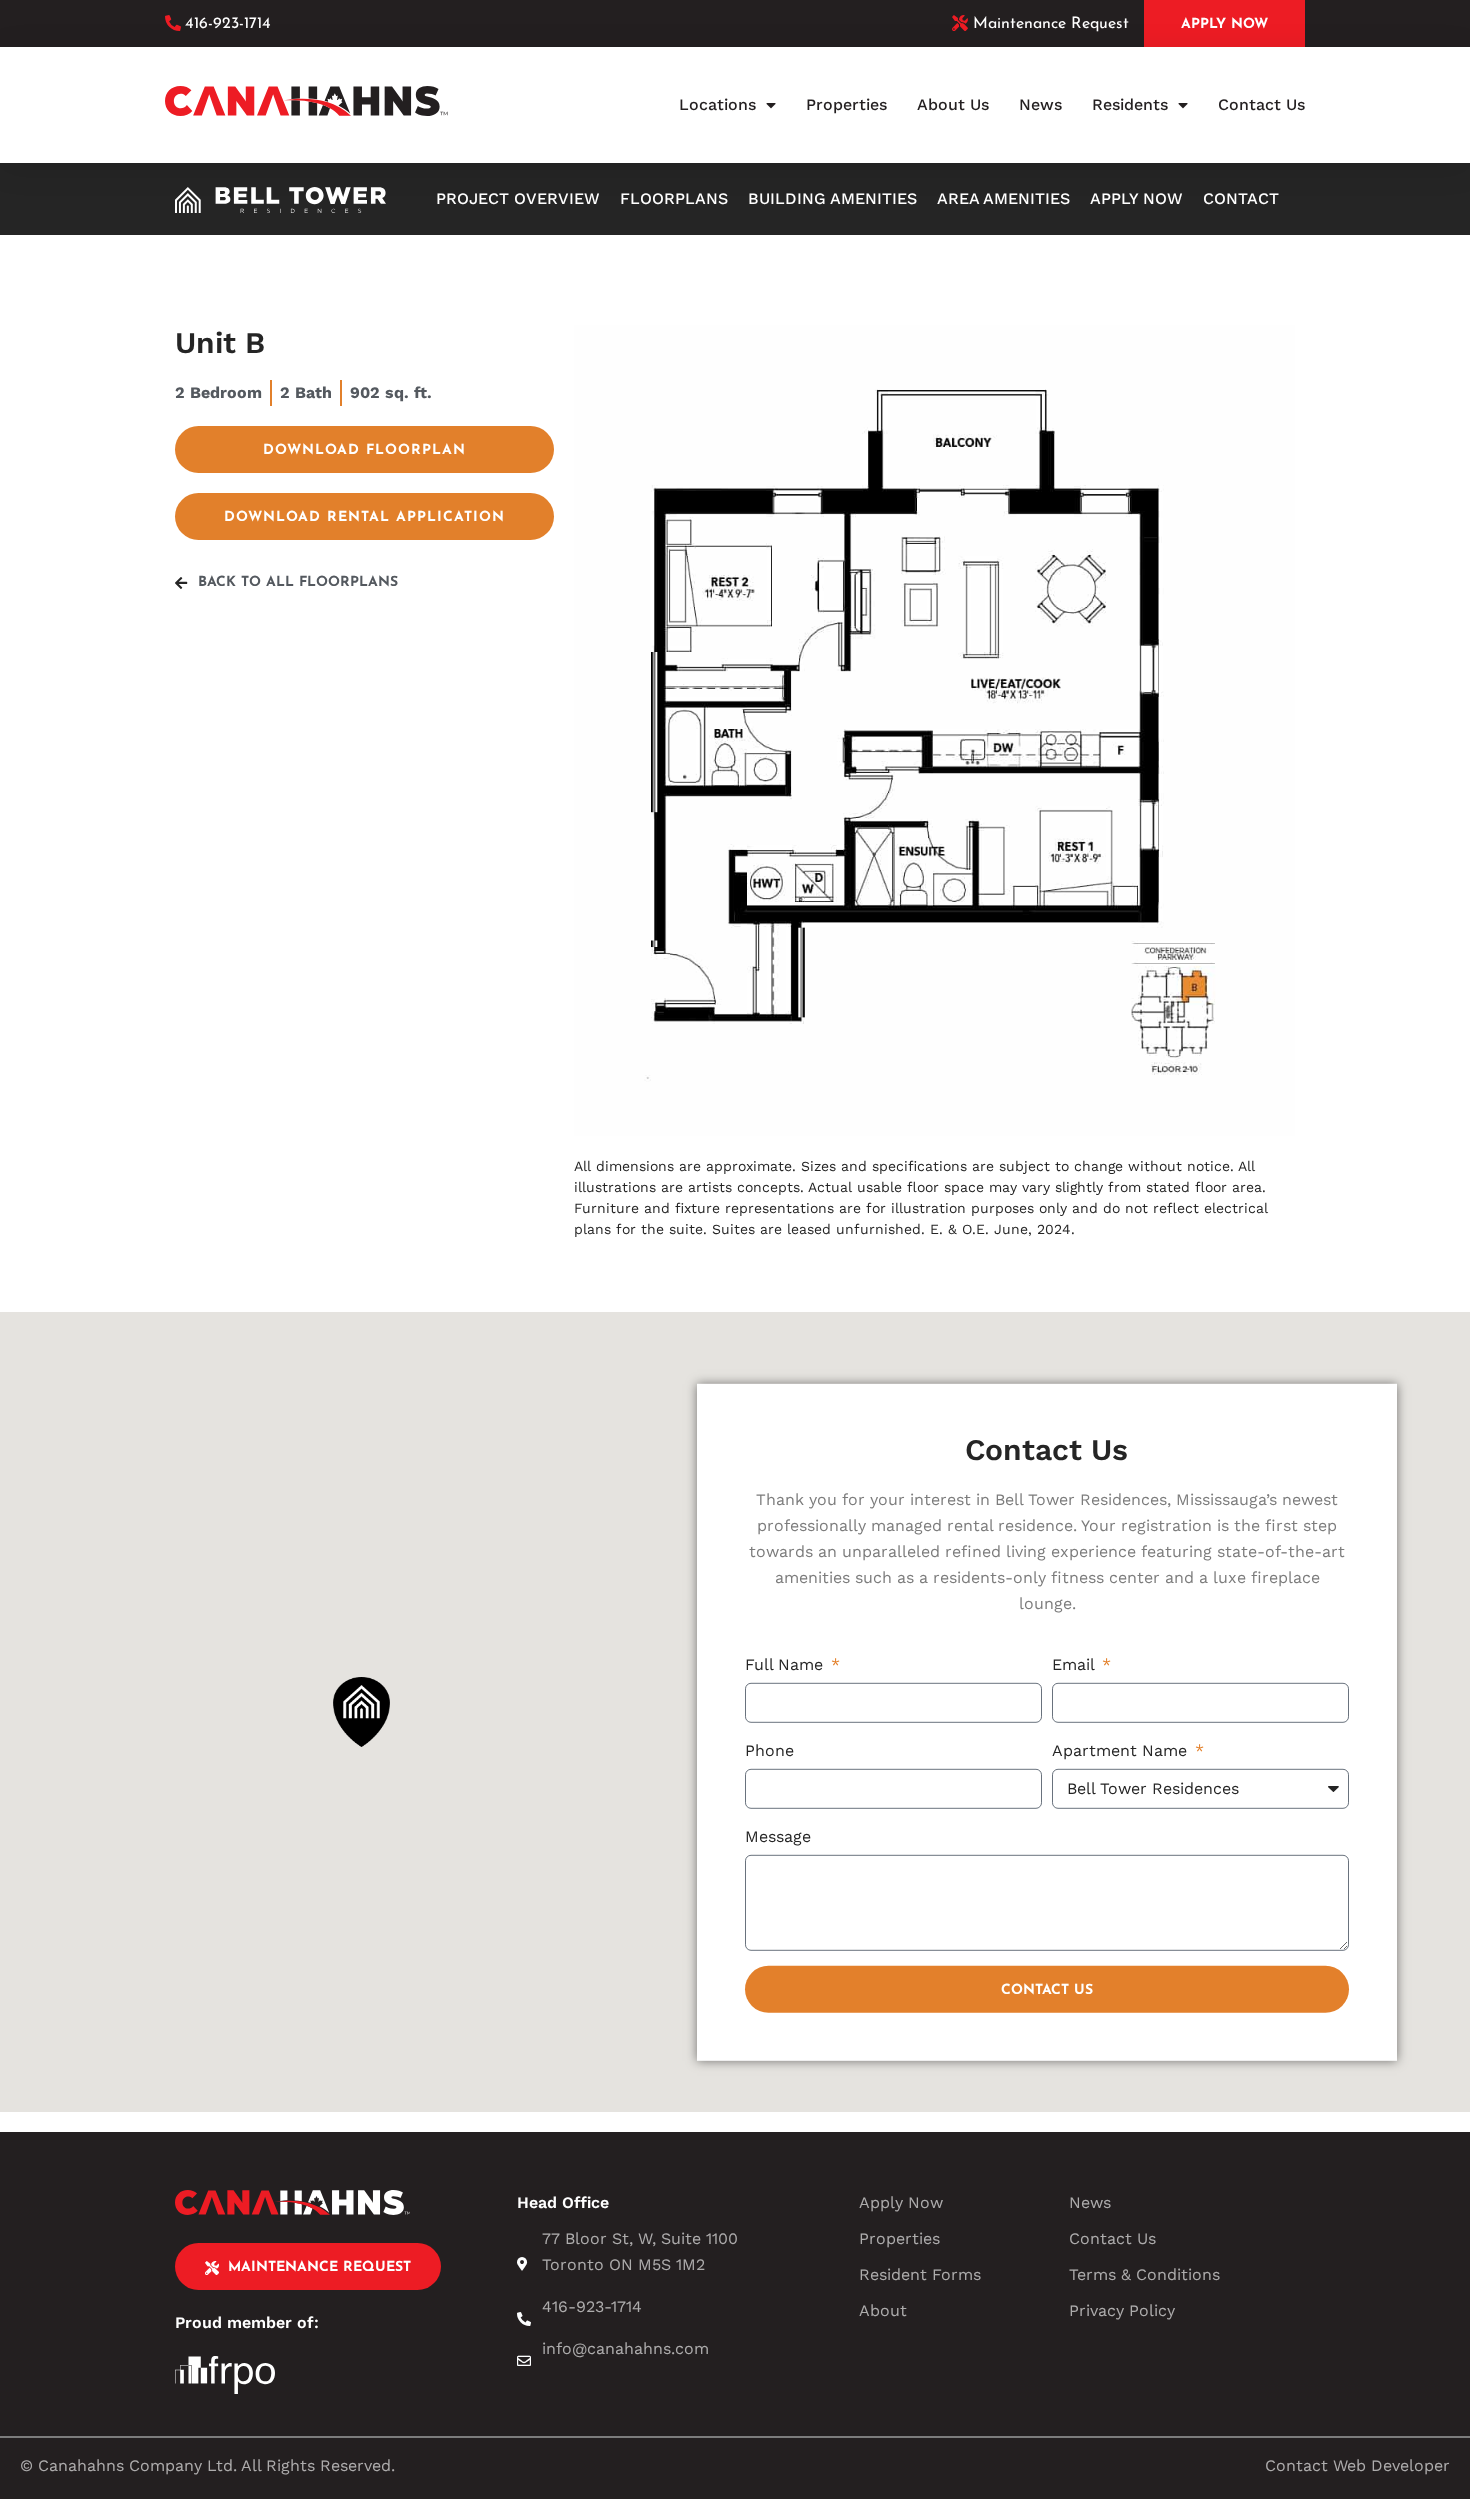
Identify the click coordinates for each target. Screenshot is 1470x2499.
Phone (769, 1749)
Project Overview (518, 198)
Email (1075, 1663)
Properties (846, 104)
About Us (953, 104)
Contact (1241, 198)
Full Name (786, 1663)
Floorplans (674, 198)
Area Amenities (1003, 198)
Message (778, 1835)
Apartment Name (1122, 1749)
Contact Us (1261, 104)
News (1040, 104)
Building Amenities (832, 198)
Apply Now (1136, 198)
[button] (361, 1712)
